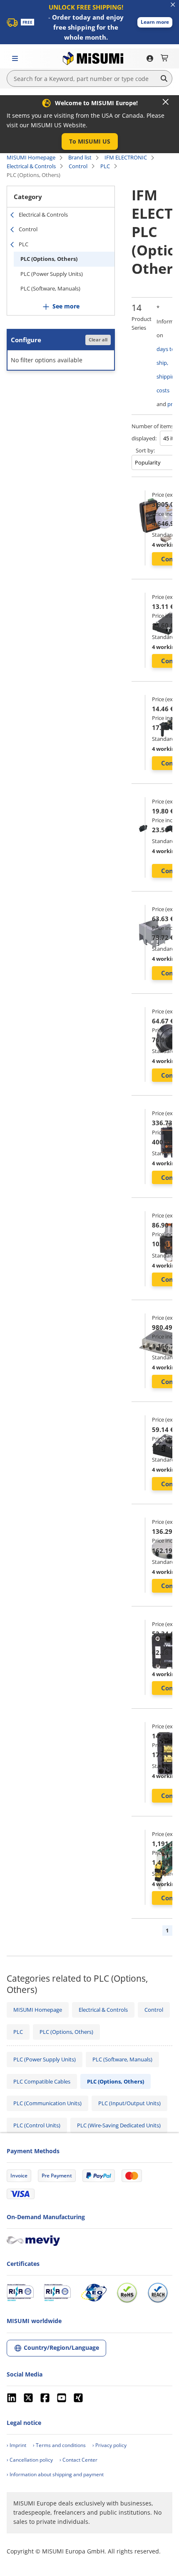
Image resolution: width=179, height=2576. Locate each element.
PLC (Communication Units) (47, 2103)
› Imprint (16, 2445)
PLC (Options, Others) (49, 259)
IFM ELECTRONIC (126, 157)
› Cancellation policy (30, 2460)
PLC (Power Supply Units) (52, 274)
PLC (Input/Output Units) (129, 2103)
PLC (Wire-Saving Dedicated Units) (119, 2125)
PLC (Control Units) (37, 2125)
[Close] (166, 102)
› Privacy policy (109, 2445)
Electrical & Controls (31, 166)
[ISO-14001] (57, 2293)
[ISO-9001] (20, 2293)
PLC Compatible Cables (42, 2081)
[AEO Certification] (94, 2293)
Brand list (80, 157)
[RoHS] (127, 2293)
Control (78, 166)
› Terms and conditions (59, 2445)
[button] (155, 22)
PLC (105, 166)
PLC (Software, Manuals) (50, 288)
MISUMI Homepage (31, 157)
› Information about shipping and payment (55, 2474)
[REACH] (158, 2293)
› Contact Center (78, 2460)
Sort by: (145, 450)
